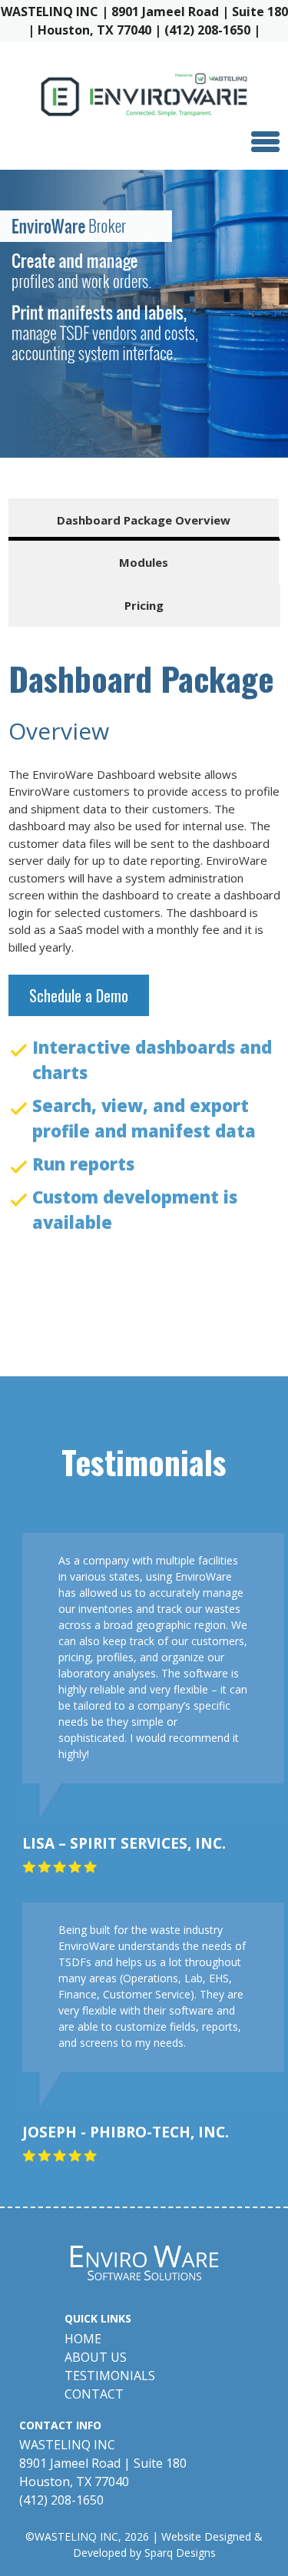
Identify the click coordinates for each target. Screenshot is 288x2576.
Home (83, 2339)
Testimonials (110, 2376)
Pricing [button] (144, 605)
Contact (94, 2394)
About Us (96, 2357)
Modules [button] (144, 562)
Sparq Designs (180, 2553)
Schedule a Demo (79, 995)
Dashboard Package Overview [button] (144, 520)
